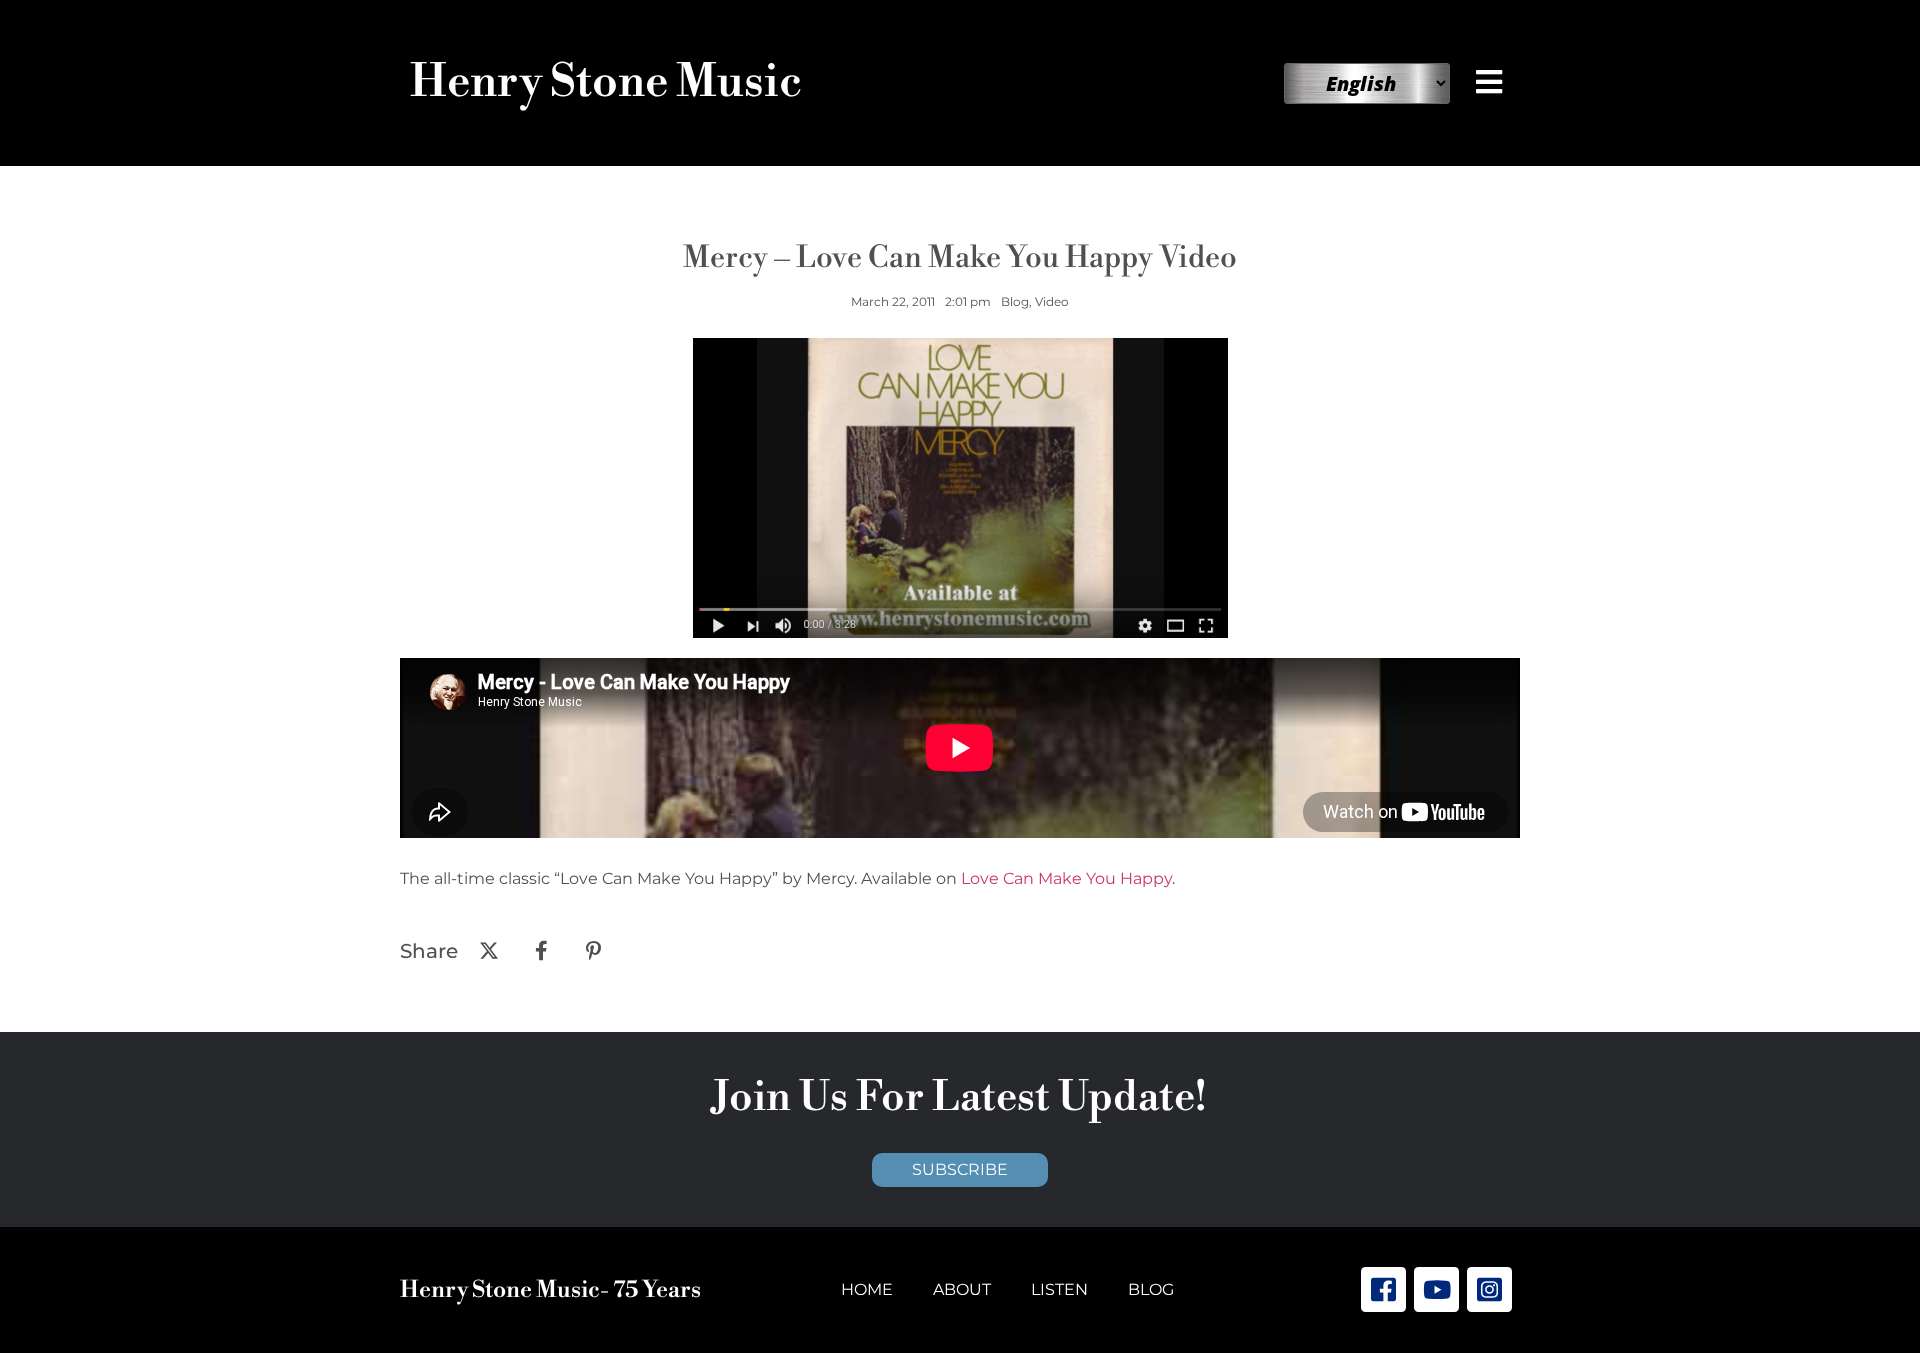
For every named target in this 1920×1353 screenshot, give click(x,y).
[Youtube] (1436, 1289)
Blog (1151, 1289)
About (962, 1289)
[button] (1493, 82)
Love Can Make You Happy (1066, 878)
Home (867, 1289)
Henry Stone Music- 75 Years (550, 1290)
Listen (1059, 1289)
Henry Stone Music (606, 82)
